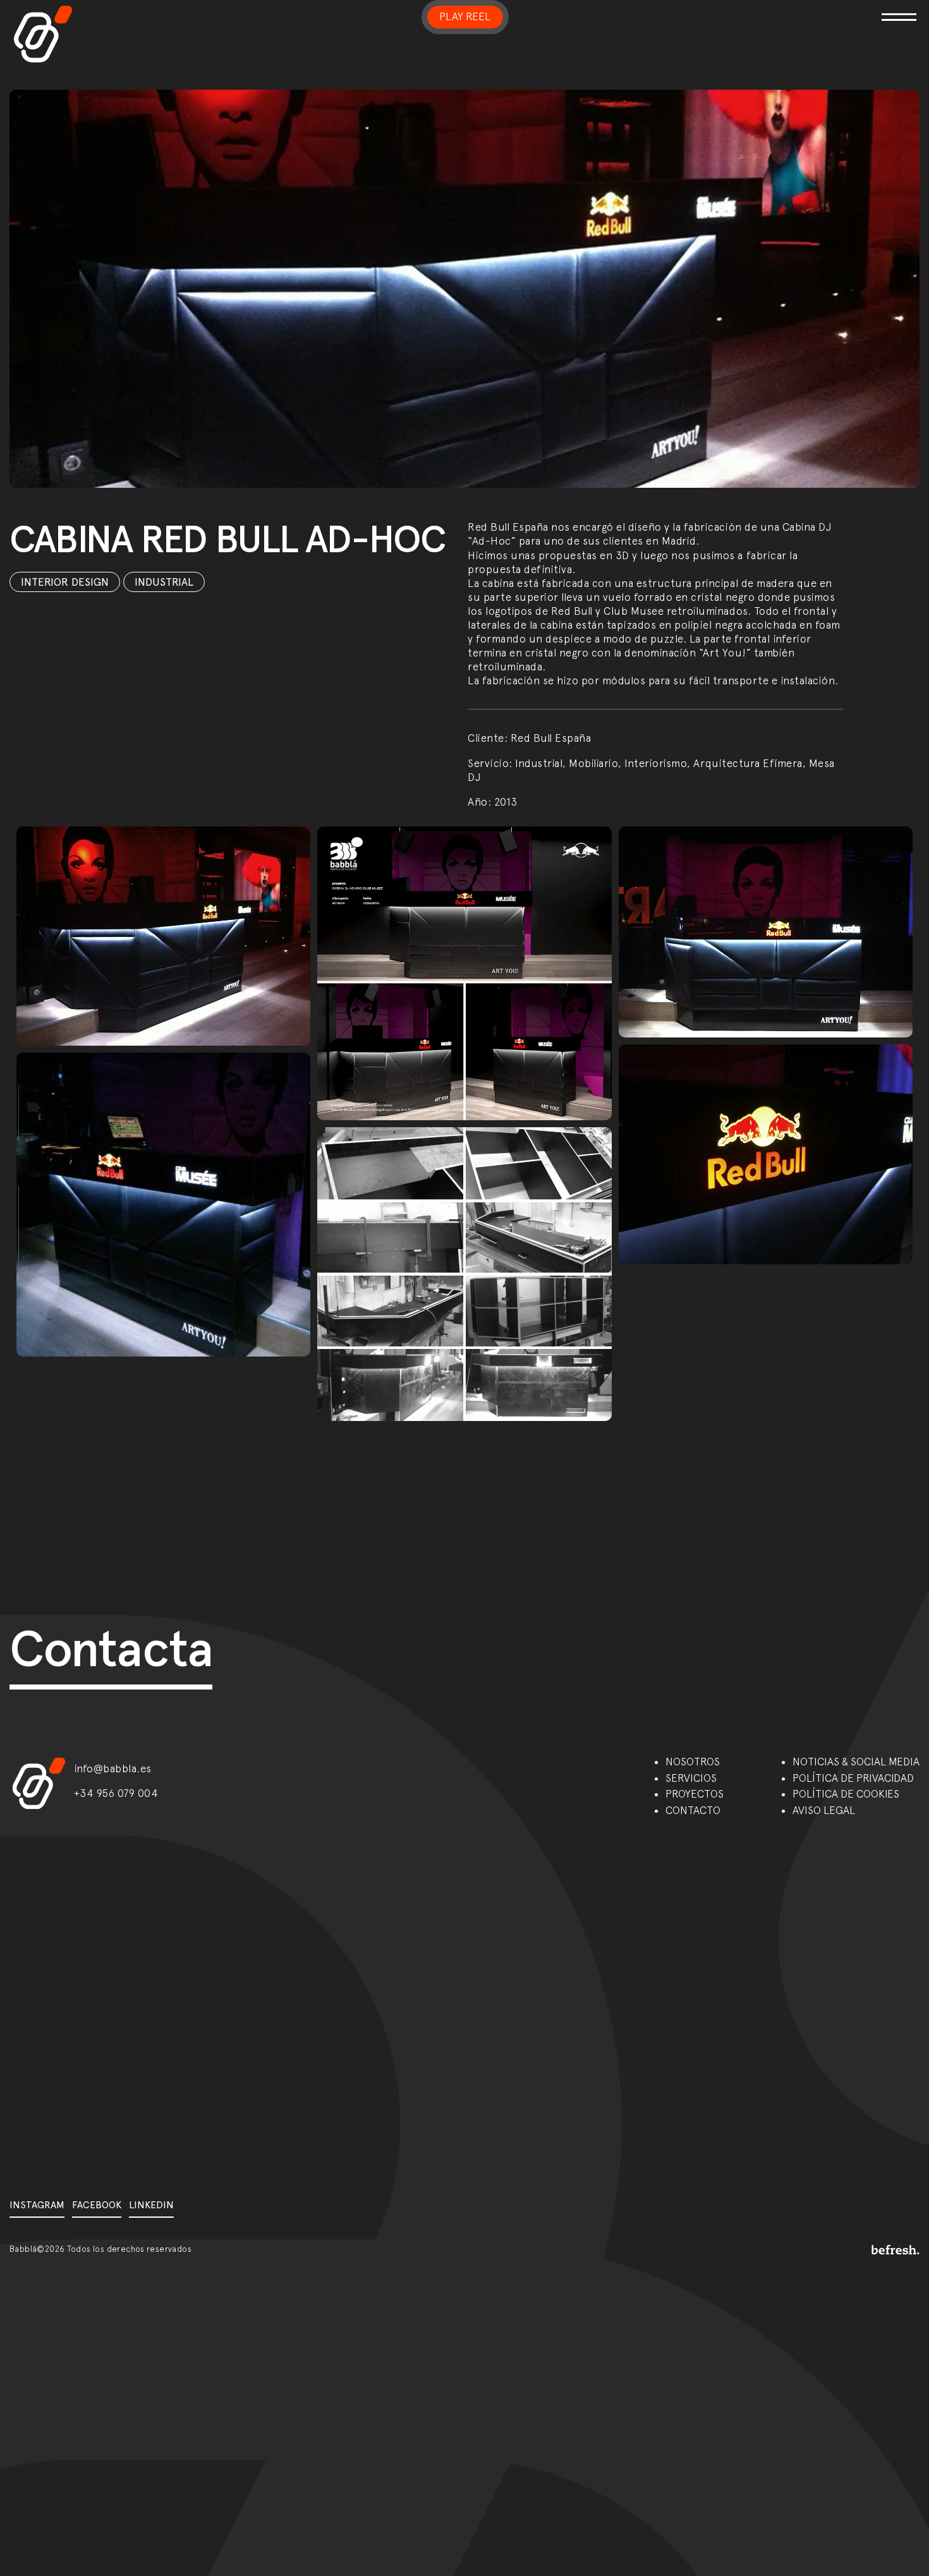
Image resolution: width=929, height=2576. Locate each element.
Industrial (164, 582)
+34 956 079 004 (116, 1793)
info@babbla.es (113, 1769)
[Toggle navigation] (771, 9)
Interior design (65, 582)
